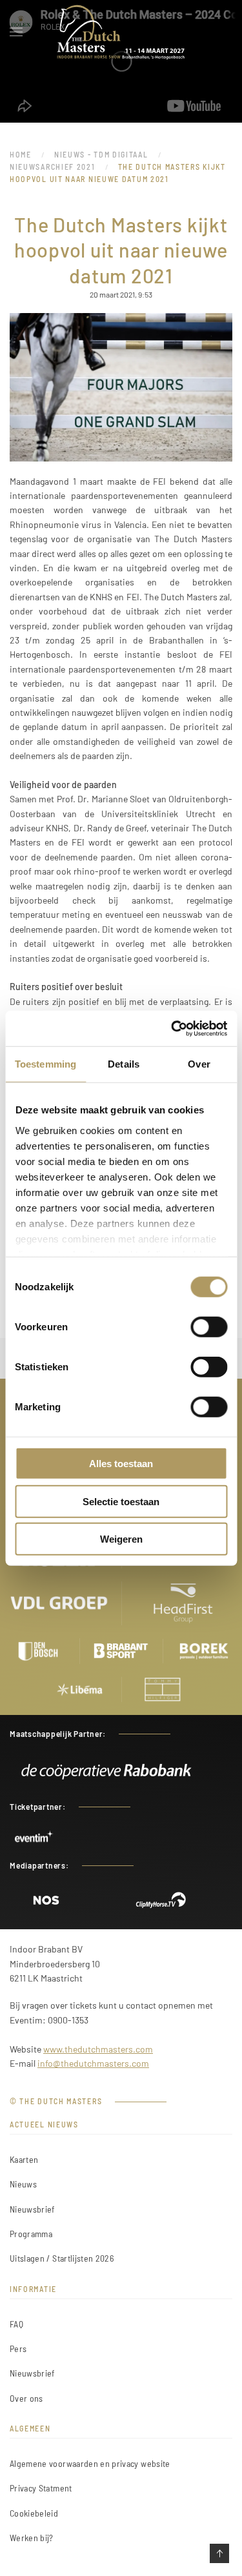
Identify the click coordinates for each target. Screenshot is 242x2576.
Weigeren (121, 1539)
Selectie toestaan (121, 1501)
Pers (18, 2348)
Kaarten (24, 2159)
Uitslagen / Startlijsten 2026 (62, 2258)
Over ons (26, 2398)
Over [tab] (199, 1064)
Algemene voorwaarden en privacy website (90, 2463)
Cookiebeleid (34, 2513)
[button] (16, 32)
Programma (31, 2234)
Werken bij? (32, 2538)
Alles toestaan (121, 1464)
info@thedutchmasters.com (93, 2063)
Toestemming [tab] (45, 1064)
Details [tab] (124, 1064)
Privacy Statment (41, 2488)
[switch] (209, 1327)
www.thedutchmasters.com (98, 2049)
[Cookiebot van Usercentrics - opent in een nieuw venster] (172, 1028)
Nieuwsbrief (32, 2209)
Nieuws (23, 2184)
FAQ (16, 2324)
